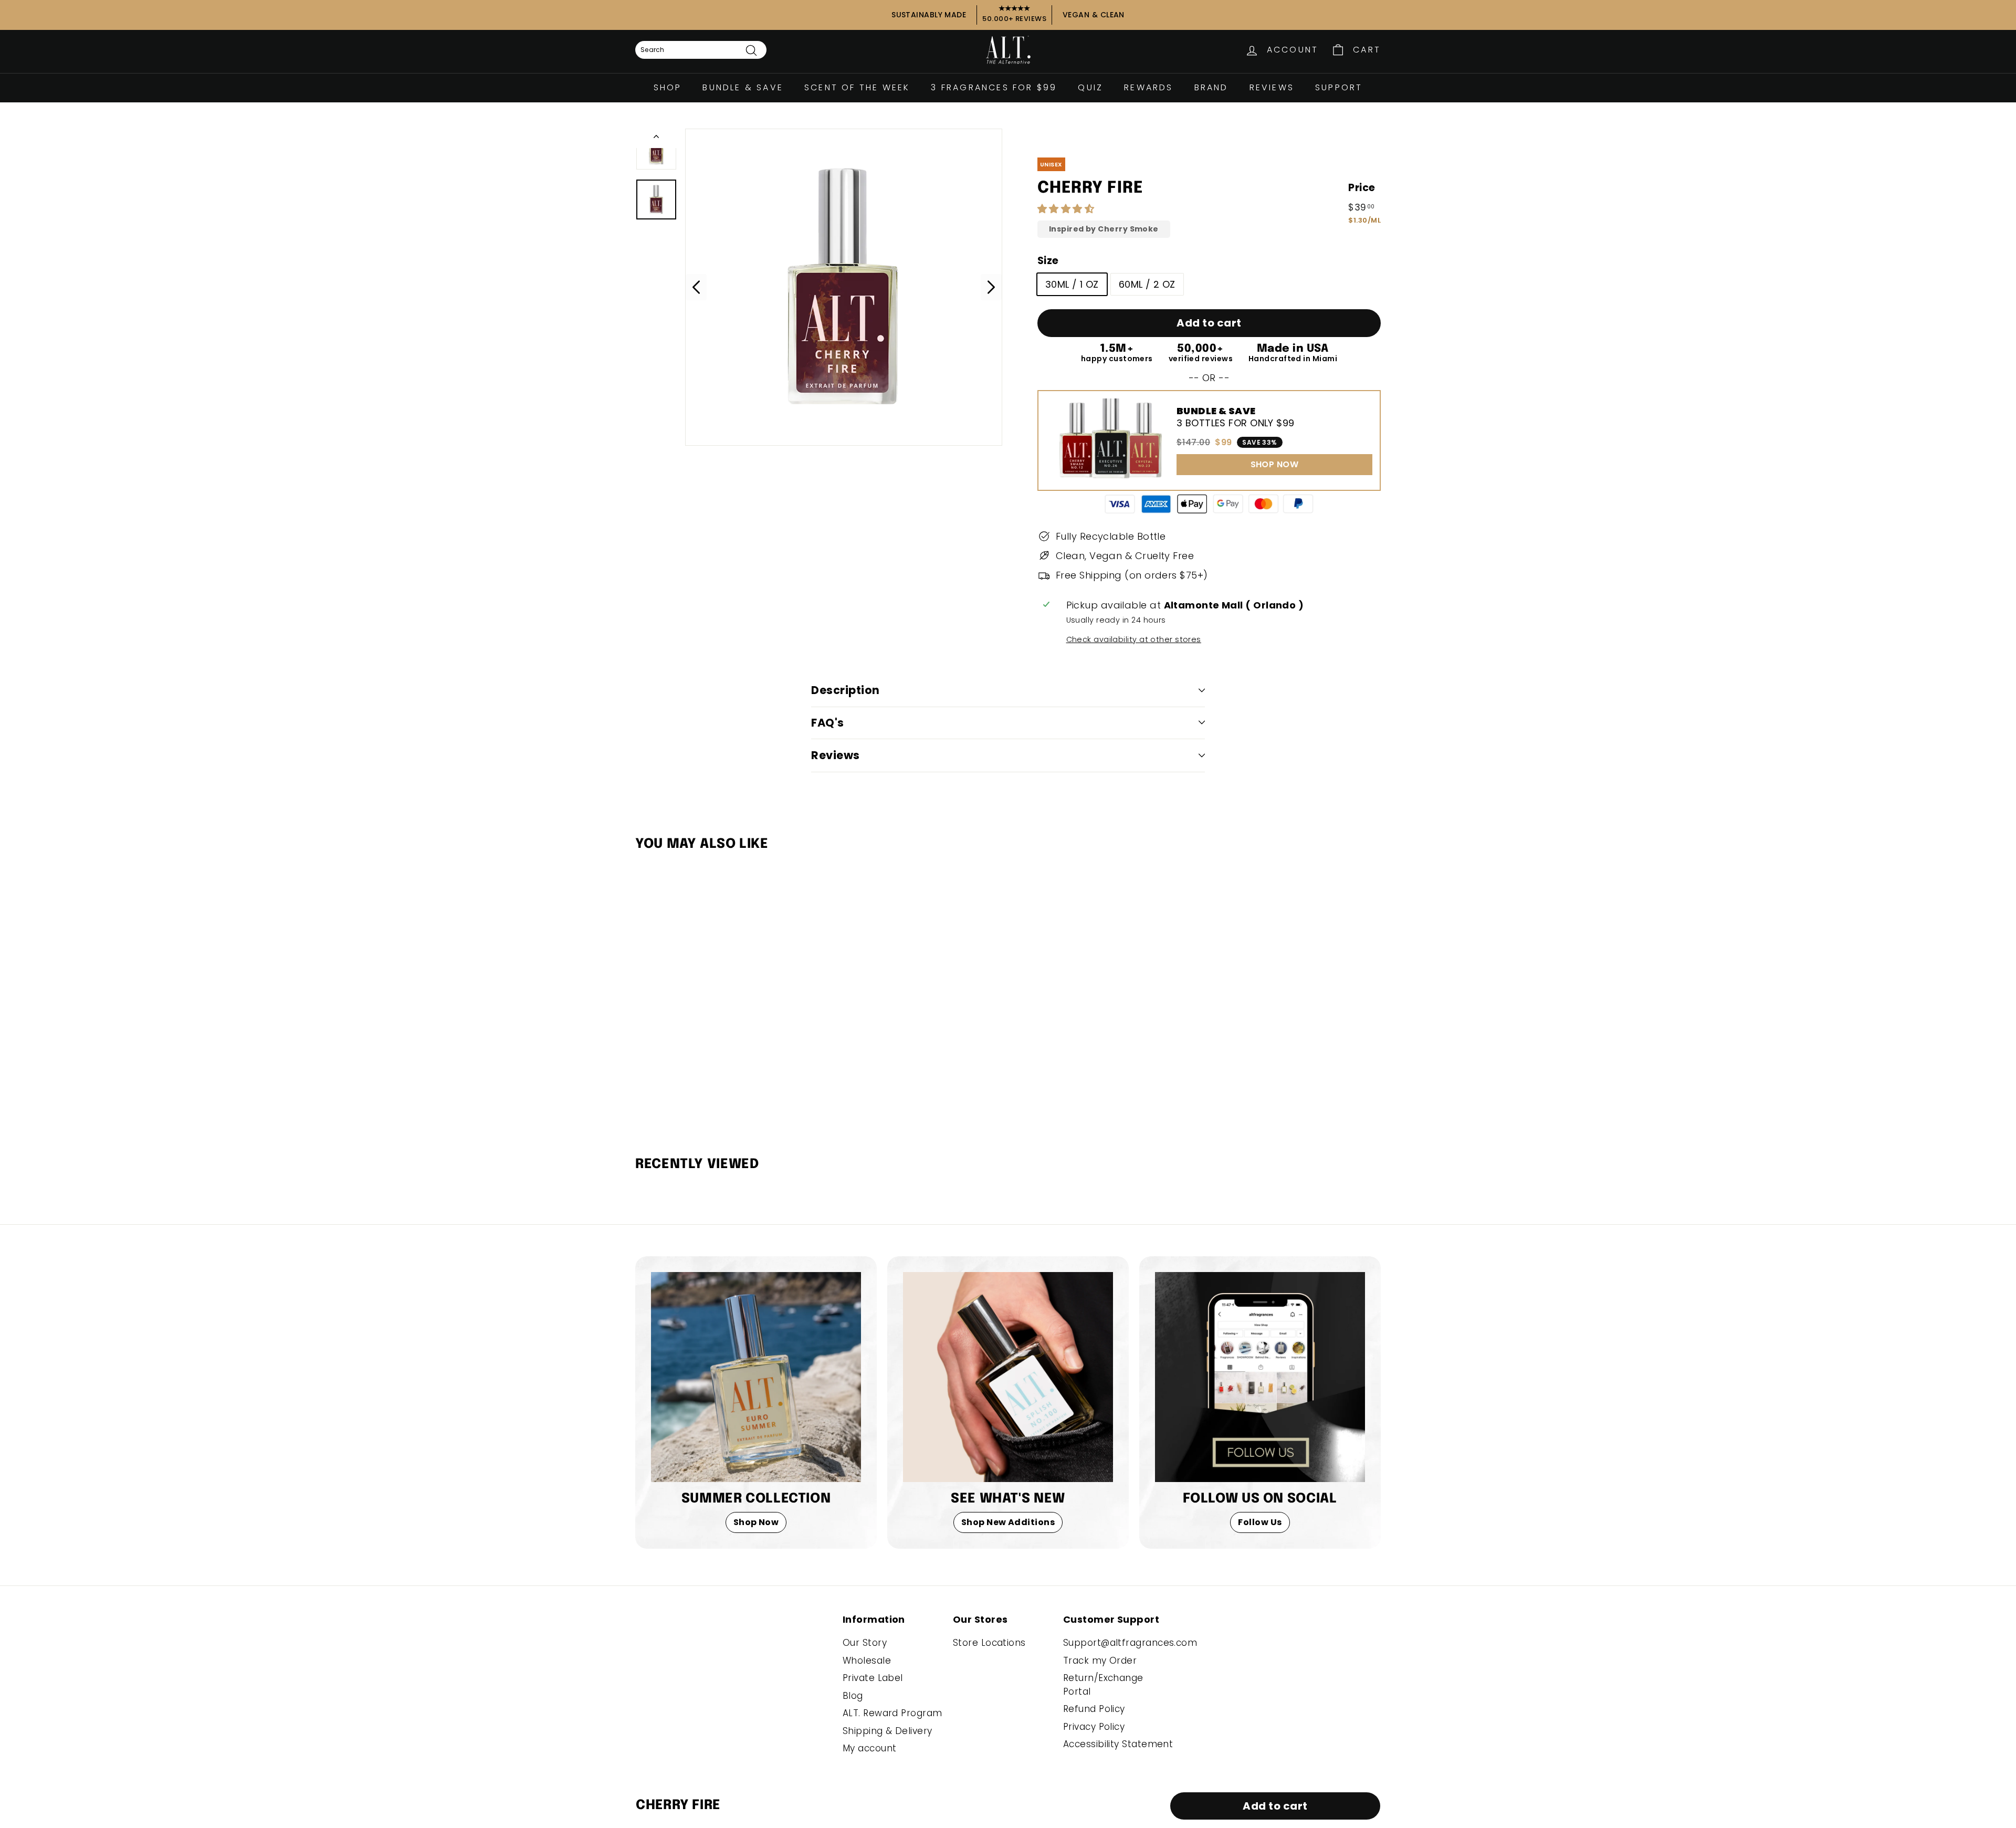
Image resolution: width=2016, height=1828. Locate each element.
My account (870, 1748)
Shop (668, 87)
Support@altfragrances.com (1130, 1643)
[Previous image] (696, 287)
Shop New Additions (1008, 1522)
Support (1339, 87)
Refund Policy (1094, 1709)
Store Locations (989, 1643)
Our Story (865, 1643)
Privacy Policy (1094, 1727)
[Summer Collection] (756, 1377)
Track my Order (1100, 1661)
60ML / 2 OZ (1147, 284)
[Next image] (991, 287)
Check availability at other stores (1134, 639)
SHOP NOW (1275, 464)
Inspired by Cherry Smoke (1104, 229)
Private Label (873, 1678)
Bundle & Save (743, 87)
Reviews (1272, 87)
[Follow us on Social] (1260, 1377)
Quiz (1090, 87)
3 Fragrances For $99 (994, 87)
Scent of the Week (857, 87)
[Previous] (656, 138)
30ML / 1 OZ (1072, 284)
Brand (1211, 87)
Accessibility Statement (1118, 1744)
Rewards (1148, 87)
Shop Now (756, 1522)
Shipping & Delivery (888, 1731)
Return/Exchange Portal (1103, 1685)
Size (1048, 261)
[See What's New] (1008, 1377)
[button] (1067, 209)
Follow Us (1260, 1522)
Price (1362, 188)
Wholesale (867, 1661)
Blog (853, 1696)
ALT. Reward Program (892, 1713)
